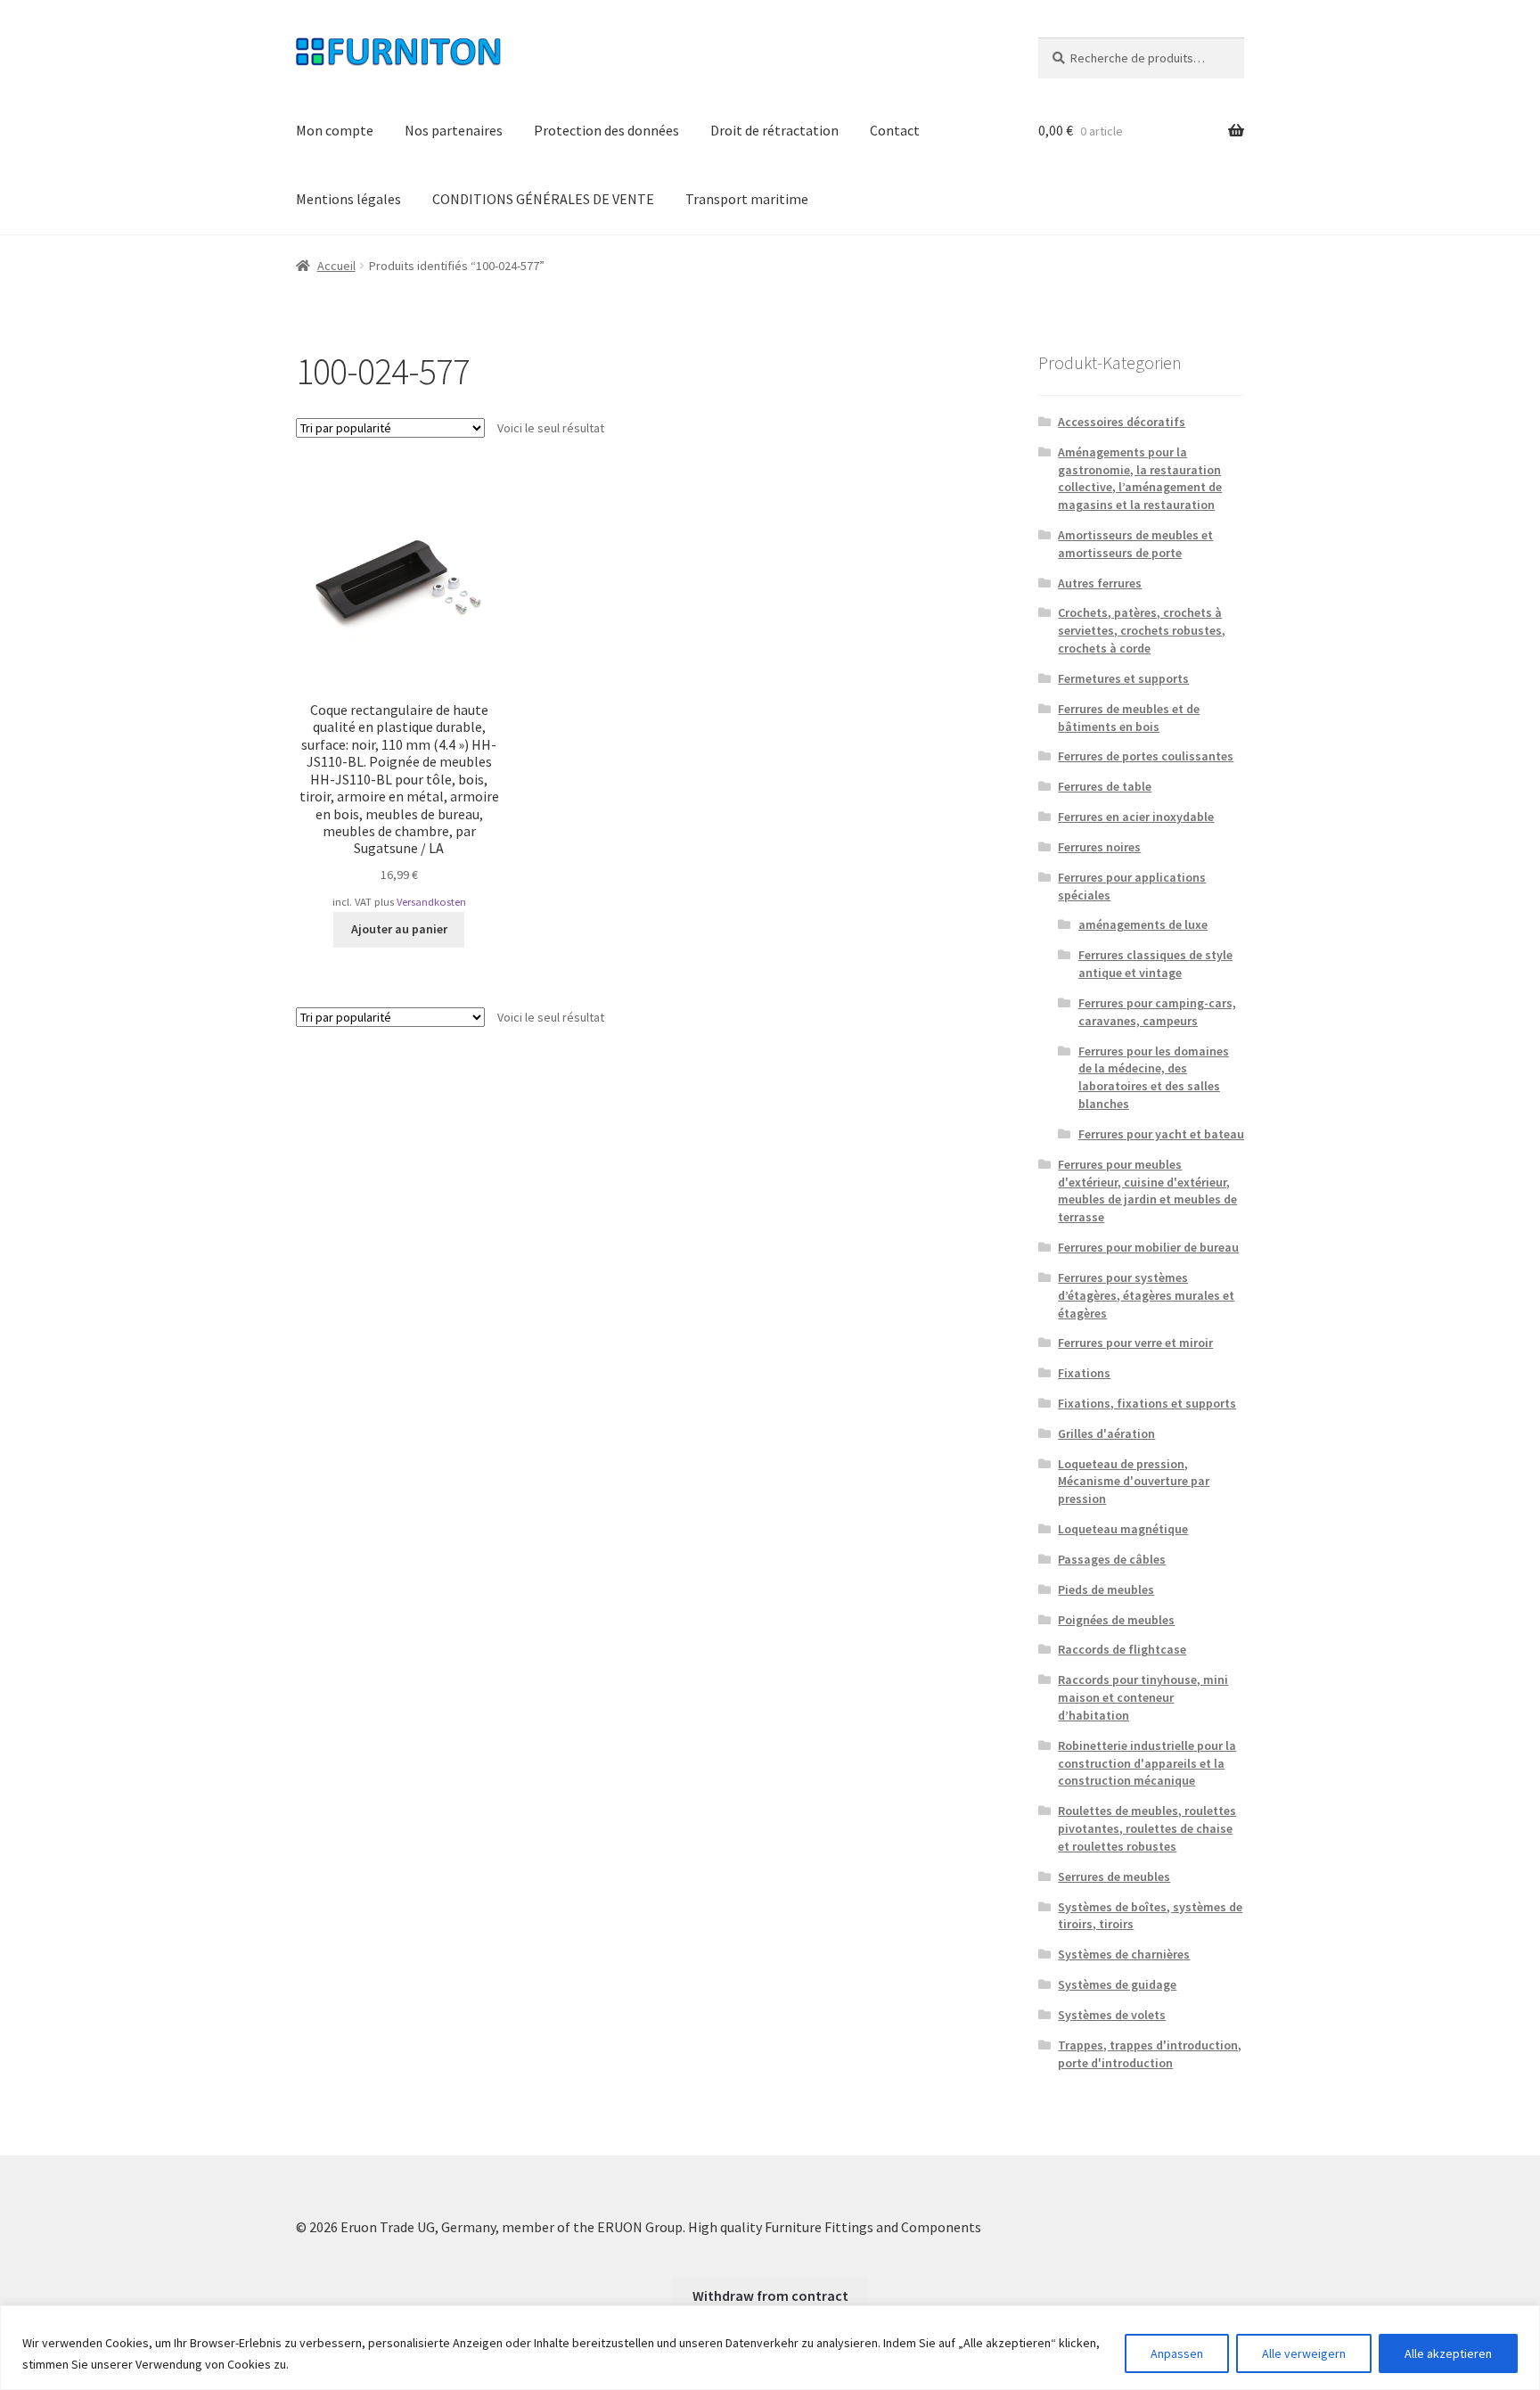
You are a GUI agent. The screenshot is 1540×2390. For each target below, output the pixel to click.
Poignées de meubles (1116, 1620)
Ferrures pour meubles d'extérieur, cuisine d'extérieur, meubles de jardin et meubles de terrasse (1147, 1191)
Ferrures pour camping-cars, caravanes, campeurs (1157, 1012)
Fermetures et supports (1123, 678)
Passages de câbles (1112, 1559)
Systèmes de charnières (1124, 1954)
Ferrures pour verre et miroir (1135, 1343)
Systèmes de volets (1112, 2015)
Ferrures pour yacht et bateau (1161, 1134)
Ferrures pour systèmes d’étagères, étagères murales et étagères (1146, 1295)
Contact (895, 130)
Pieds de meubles (1106, 1589)
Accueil (336, 266)
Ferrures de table (1105, 786)
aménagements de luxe (1143, 924)
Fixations (1084, 1373)
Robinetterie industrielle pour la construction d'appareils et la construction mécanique (1147, 1763)
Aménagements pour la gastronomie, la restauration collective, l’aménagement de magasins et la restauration (1140, 478)
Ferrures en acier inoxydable (1136, 817)
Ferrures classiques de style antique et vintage (1155, 964)
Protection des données (606, 130)
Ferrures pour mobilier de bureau (1148, 1247)
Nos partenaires (454, 130)
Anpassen (1177, 2353)
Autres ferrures (1100, 583)
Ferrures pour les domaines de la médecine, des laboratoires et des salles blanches (1154, 1077)
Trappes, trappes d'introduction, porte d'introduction (1150, 2054)
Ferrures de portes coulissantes (1146, 756)
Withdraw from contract (770, 2296)
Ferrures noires (1099, 847)
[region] (770, 2348)
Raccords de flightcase (1122, 1649)
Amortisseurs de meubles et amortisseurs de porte (1135, 544)
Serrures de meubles (1114, 1877)
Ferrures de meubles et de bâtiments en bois (1129, 718)
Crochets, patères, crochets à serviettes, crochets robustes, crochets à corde (1142, 630)
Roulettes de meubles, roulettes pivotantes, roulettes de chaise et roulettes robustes (1147, 1828)
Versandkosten (431, 902)
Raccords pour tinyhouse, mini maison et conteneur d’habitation (1143, 1697)
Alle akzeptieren (1448, 2353)
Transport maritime (747, 199)
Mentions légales (348, 199)
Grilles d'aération (1106, 1433)
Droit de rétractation (774, 130)
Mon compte (335, 130)
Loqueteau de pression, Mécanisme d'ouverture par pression (1134, 1482)
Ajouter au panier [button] (399, 929)
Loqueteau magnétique (1123, 1529)
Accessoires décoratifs (1122, 422)
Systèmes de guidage (1117, 1984)
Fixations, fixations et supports (1147, 1403)
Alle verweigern (1304, 2353)
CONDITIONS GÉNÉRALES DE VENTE (543, 199)
